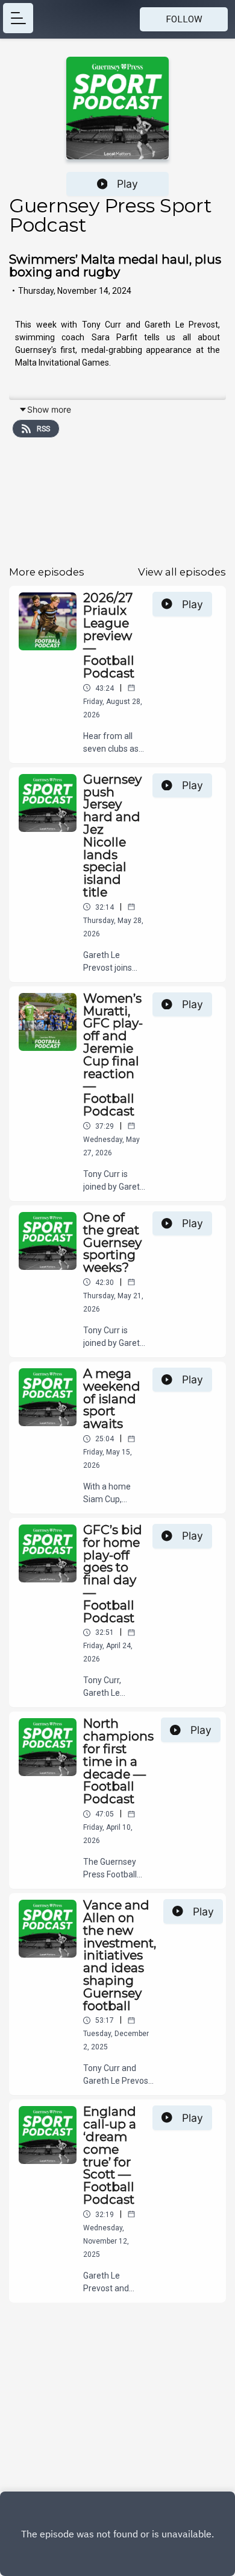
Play (127, 184)
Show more (49, 409)
